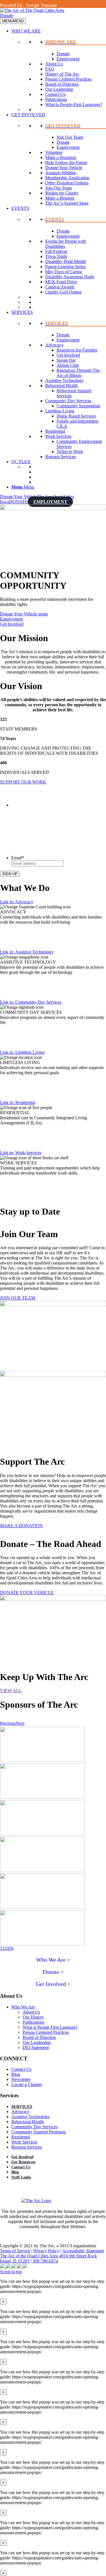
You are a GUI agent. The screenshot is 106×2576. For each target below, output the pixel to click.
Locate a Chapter (27, 2084)
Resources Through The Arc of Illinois (78, 373)
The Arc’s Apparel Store (67, 203)
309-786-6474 (45, 2261)
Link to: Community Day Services (31, 1002)
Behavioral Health (61, 386)
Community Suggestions (78, 406)
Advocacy (54, 345)
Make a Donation (61, 157)
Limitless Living (60, 411)
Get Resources (23, 2162)
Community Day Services (68, 401)
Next (20, 1723)
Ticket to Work (70, 452)
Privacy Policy (46, 2251)
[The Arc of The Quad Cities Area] (32, 10)
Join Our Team (70, 137)
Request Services (60, 457)
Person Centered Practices (68, 79)
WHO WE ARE (26, 31)
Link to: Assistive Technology (27, 952)
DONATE (18, 502)
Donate (7, 15)
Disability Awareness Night (70, 277)
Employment (68, 59)
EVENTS (20, 208)
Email (18, 858)
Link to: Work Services (21, 1153)
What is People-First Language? (74, 104)
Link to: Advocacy (17, 902)
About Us (54, 64)
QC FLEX (21, 462)
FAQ (50, 69)
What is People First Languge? (50, 2027)
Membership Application (67, 178)
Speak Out (66, 360)
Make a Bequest (60, 198)
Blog (16, 2074)
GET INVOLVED (28, 115)
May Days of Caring (64, 272)
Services (22, 2107)
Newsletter (21, 2079)
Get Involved (68, 355)
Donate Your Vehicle (64, 168)
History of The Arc (62, 74)
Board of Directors (62, 84)
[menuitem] (59, 487)
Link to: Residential (18, 1102)
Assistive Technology (64, 380)
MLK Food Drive (61, 282)
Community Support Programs (39, 2132)
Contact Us (55, 94)
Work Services (58, 436)
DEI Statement (36, 2048)
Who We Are (23, 2007)
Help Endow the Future (66, 163)
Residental (21, 2137)
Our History (33, 2017)
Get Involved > (53, 1984)
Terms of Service (15, 2251)
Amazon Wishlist (60, 173)
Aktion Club (68, 365)
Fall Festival (56, 251)
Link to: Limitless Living (22, 1052)
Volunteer (54, 152)
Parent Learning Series (65, 267)
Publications (56, 99)
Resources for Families (77, 350)
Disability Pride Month (66, 261)
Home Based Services (76, 416)
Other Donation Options (67, 183)
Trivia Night (56, 256)
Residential (55, 431)
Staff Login (21, 2177)
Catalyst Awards (60, 287)
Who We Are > (53, 1960)
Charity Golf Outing (63, 292)
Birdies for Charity (62, 193)
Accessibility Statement (83, 2251)
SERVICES (22, 312)
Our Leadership (59, 89)
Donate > (53, 1972)
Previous (8, 1723)
